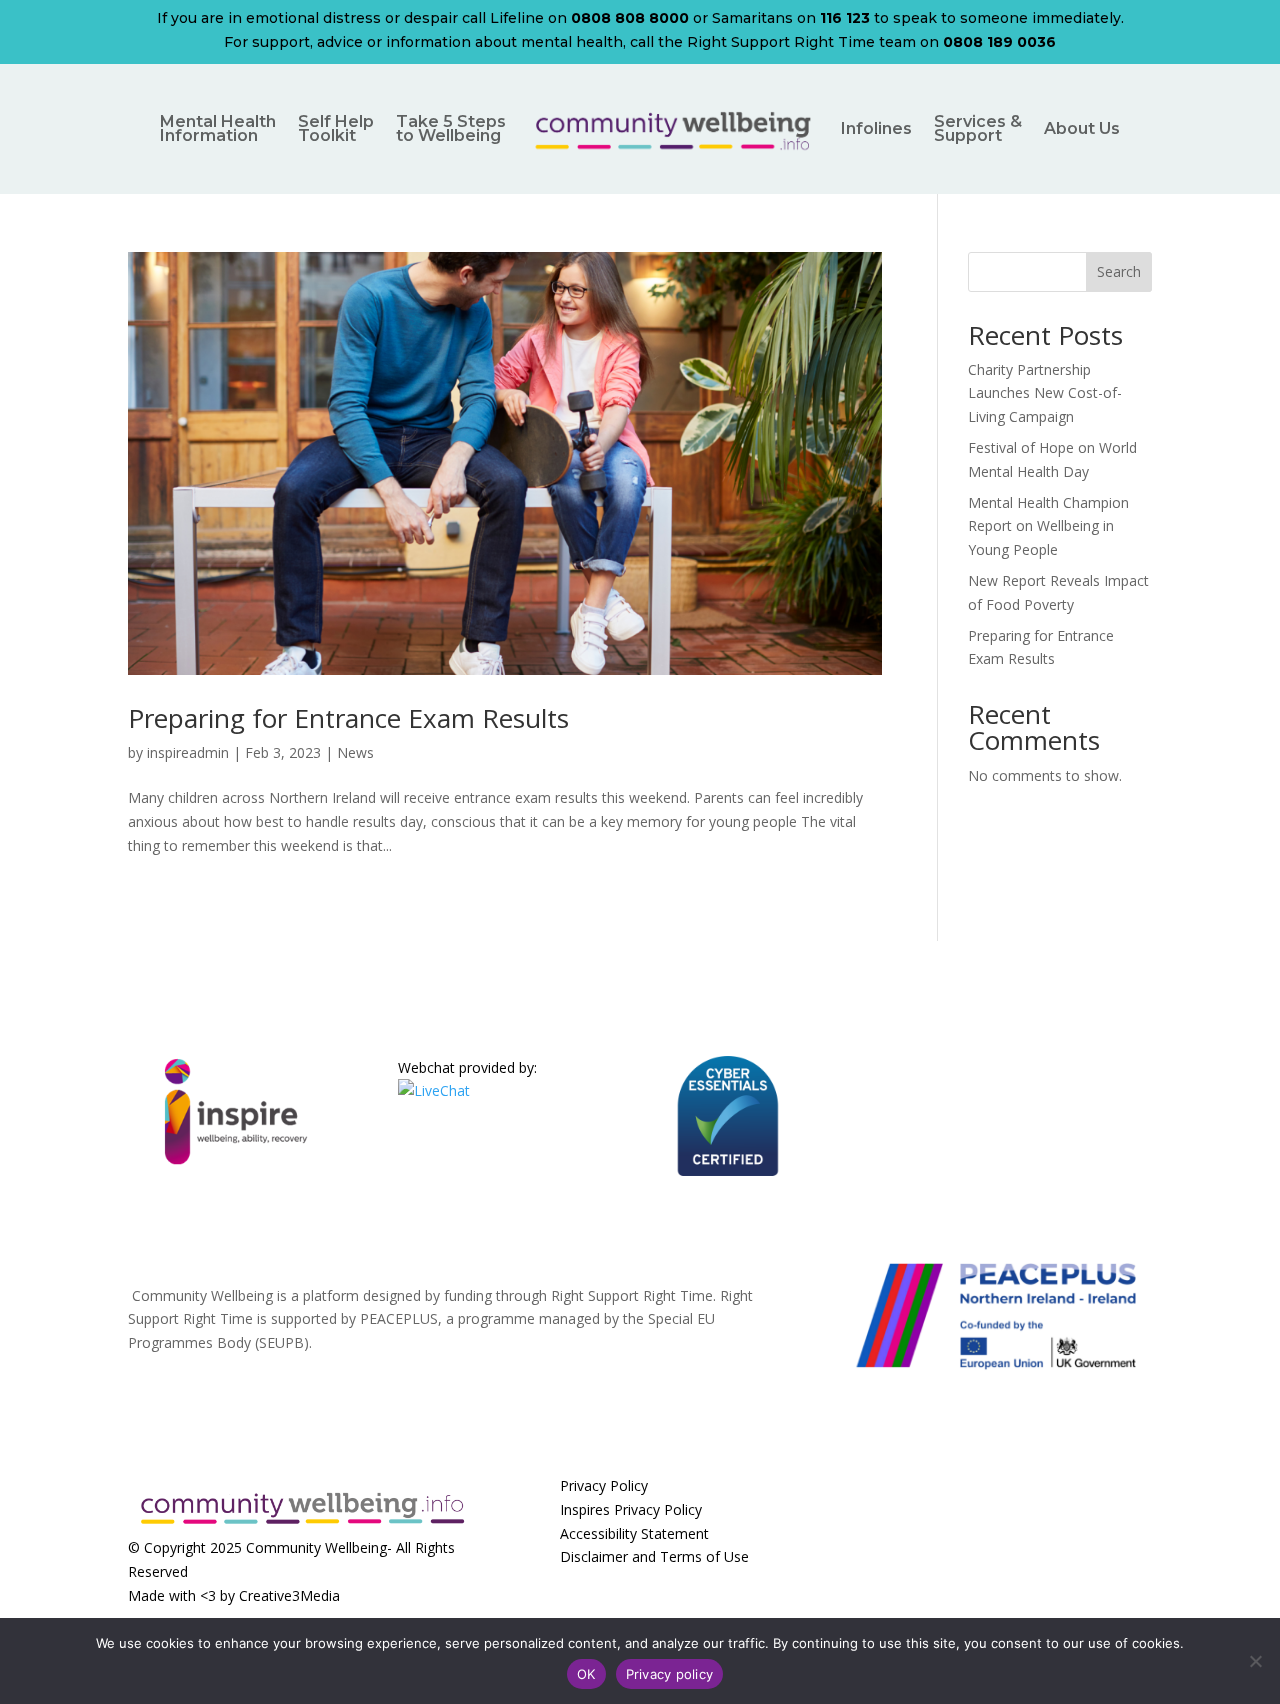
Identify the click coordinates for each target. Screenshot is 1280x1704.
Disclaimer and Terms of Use (654, 1556)
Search (1119, 271)
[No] (1255, 1661)
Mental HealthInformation (218, 128)
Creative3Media (289, 1595)
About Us (1082, 128)
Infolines (876, 128)
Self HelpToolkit (336, 128)
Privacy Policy (604, 1485)
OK (586, 1674)
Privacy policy (670, 1674)
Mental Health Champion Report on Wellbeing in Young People (1048, 526)
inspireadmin (188, 752)
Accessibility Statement (634, 1533)
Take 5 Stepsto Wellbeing (451, 128)
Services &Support (978, 128)
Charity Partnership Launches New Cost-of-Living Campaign (1045, 393)
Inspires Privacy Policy (631, 1509)
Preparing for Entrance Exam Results (348, 718)
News (355, 752)
